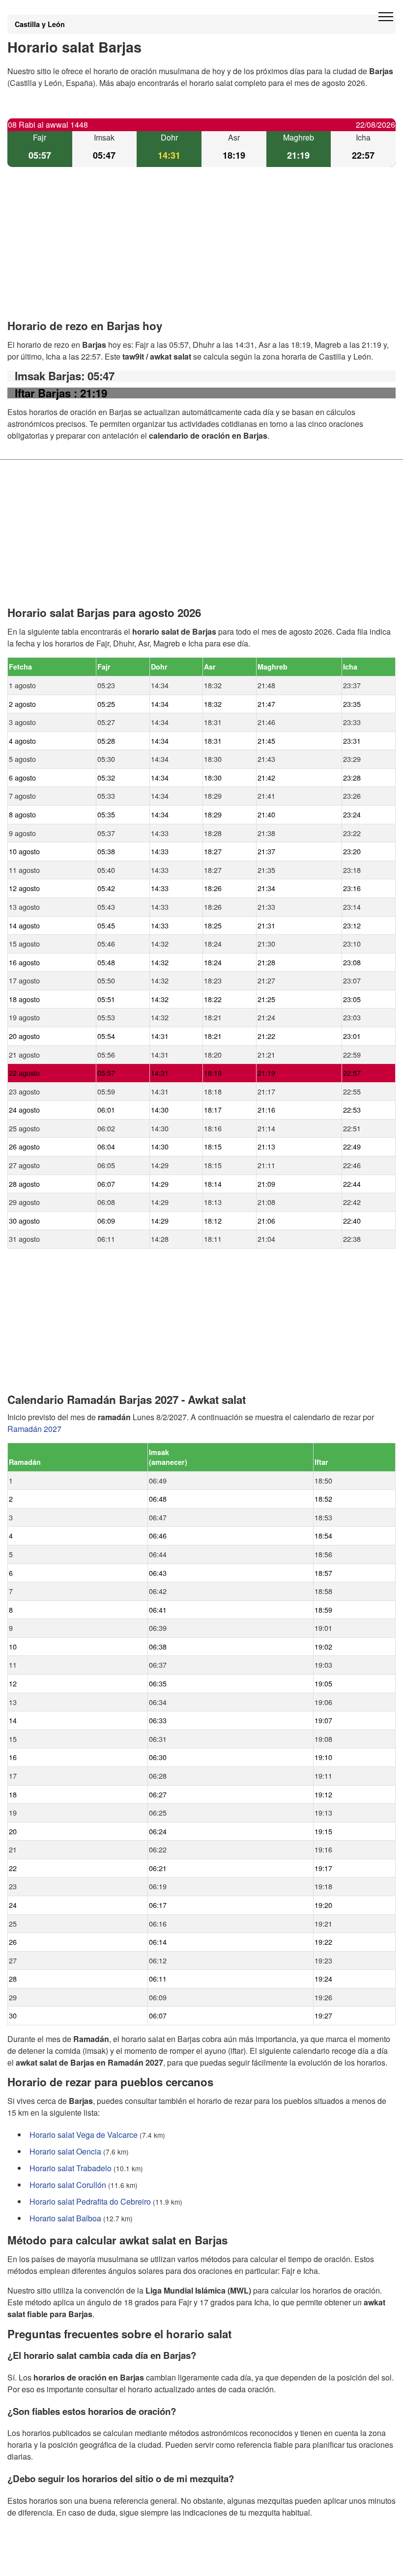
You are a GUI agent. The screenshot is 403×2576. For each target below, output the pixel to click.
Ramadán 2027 (34, 1429)
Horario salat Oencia (65, 2151)
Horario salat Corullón (68, 2185)
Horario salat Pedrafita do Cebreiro (90, 2201)
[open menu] (386, 17)
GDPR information (39, 2562)
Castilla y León (40, 24)
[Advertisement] (201, 252)
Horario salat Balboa (65, 2218)
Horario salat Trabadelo (71, 2168)
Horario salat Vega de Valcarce (84, 2135)
